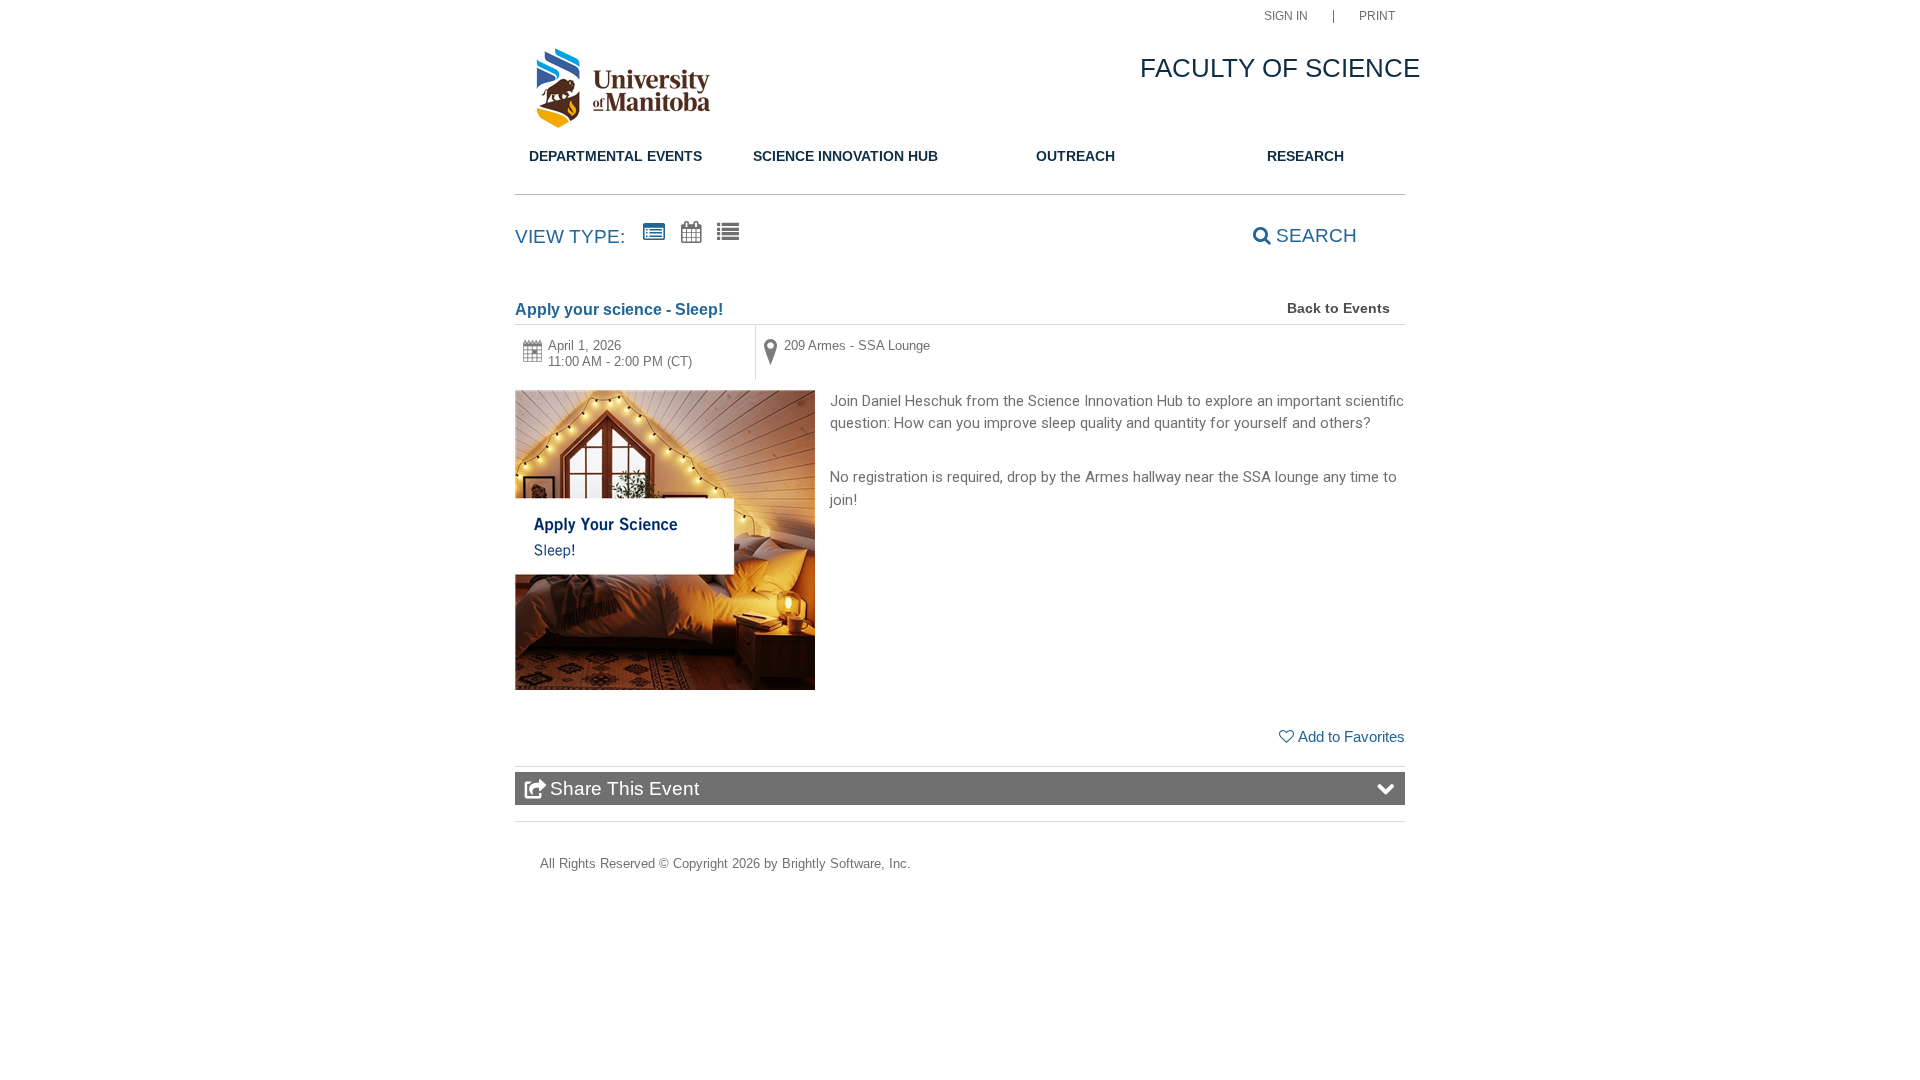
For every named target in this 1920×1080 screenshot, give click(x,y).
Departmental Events (615, 156)
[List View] (728, 233)
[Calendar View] (691, 233)
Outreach (1075, 156)
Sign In (1286, 16)
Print (1377, 16)
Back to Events (1338, 308)
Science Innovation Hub (845, 156)
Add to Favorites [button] (1351, 736)
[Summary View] (654, 233)
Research (1305, 156)
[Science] (633, 91)
